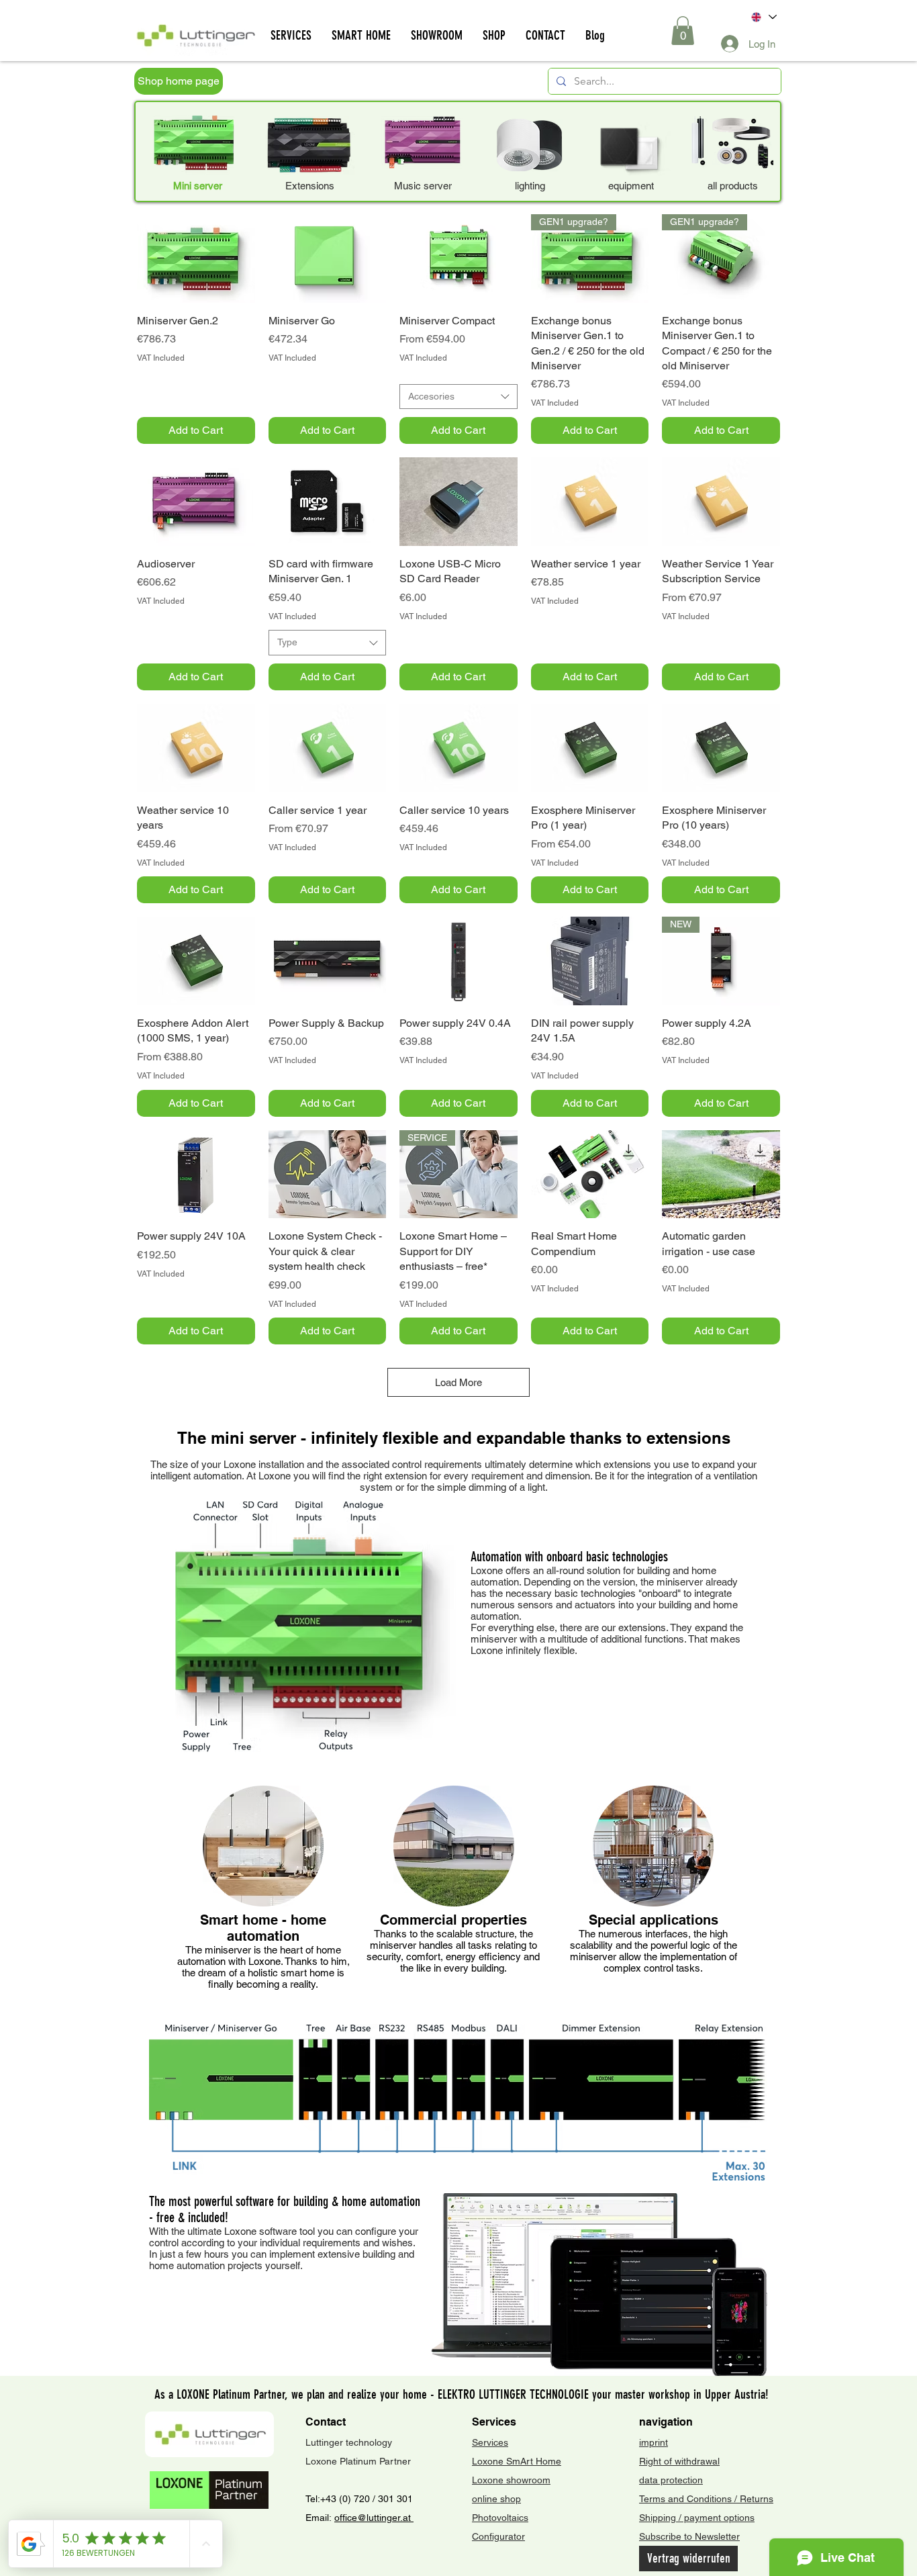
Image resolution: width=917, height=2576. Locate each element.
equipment (631, 186)
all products (733, 186)
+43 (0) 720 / (348, 2499)
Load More (458, 1382)
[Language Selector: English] (763, 17)
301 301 (394, 2499)
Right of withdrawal (679, 2461)
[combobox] (458, 397)
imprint (654, 2442)
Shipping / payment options (697, 2518)
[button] (683, 31)
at (408, 2518)
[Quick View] (196, 259)
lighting (530, 186)
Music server (423, 186)
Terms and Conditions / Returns (706, 2499)
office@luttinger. (369, 2518)
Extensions (310, 186)
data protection (671, 2480)
